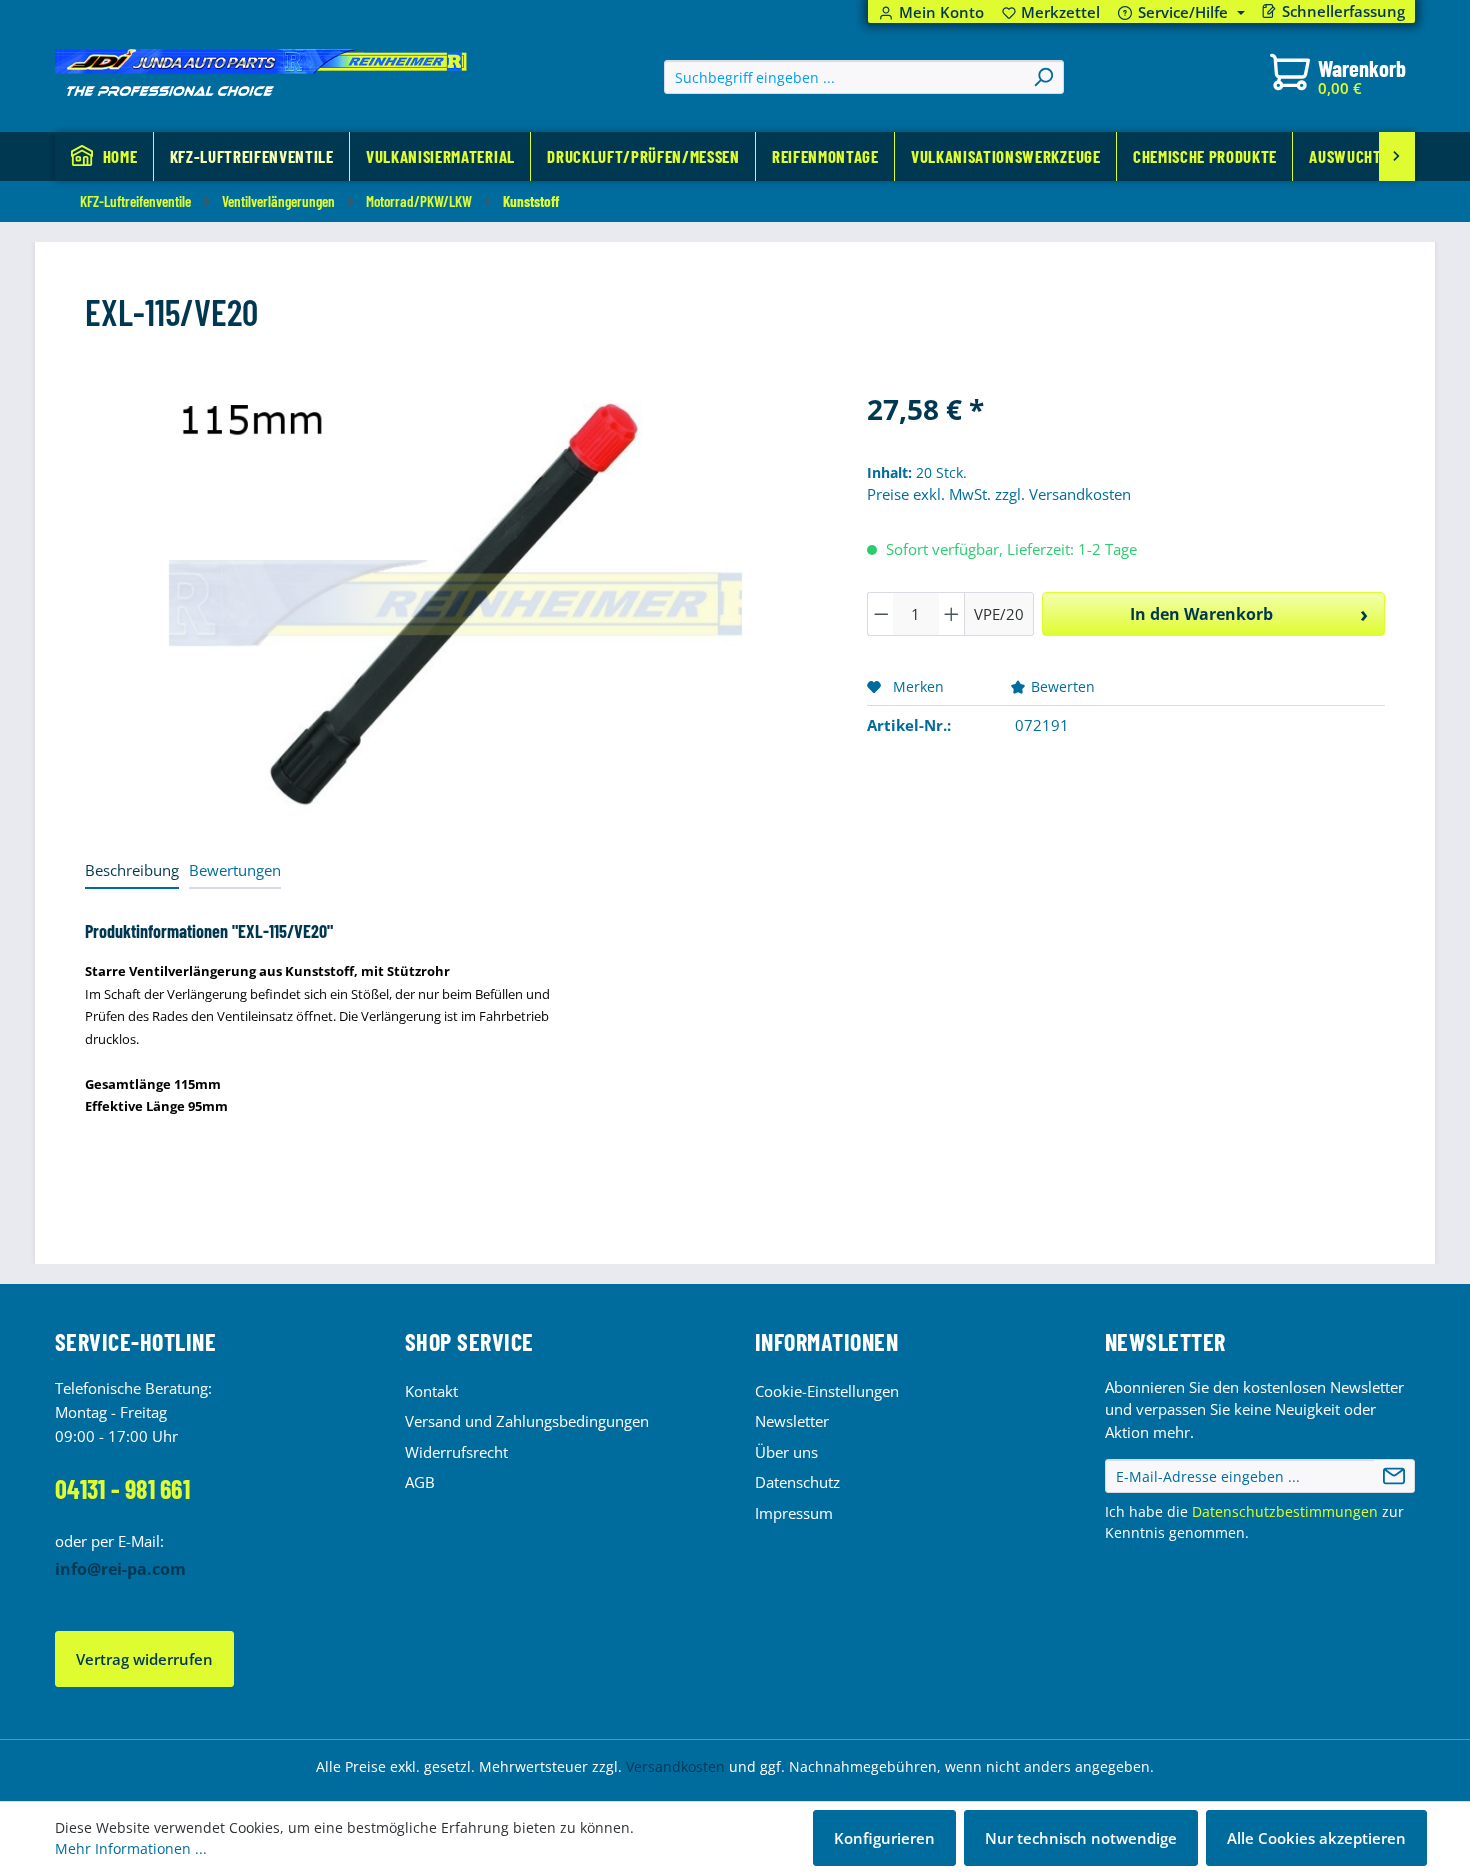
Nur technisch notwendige (1081, 1838)
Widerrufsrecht (456, 1452)
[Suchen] (1043, 77)
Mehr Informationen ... (131, 1848)
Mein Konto (941, 12)
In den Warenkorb (1201, 614)
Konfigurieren (884, 1838)
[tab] (132, 871)
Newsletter (792, 1421)
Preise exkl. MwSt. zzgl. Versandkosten (999, 494)
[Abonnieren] (1394, 1476)
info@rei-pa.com (120, 1569)
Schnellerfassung (1343, 11)
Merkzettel (1051, 12)
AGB (420, 1482)
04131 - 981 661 (122, 1488)
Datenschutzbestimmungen (1285, 1511)
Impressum (794, 1513)
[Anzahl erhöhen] (952, 614)
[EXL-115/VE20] (455, 603)
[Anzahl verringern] (881, 614)
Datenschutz (797, 1482)
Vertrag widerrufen (144, 1659)
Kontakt (431, 1391)
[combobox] (844, 77)
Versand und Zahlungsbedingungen (527, 1421)
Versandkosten (675, 1766)
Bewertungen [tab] (235, 870)
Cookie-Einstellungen (827, 1391)
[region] (456, 603)
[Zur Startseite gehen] (261, 73)
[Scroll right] (1397, 156)
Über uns (786, 1452)
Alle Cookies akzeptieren (1316, 1838)
